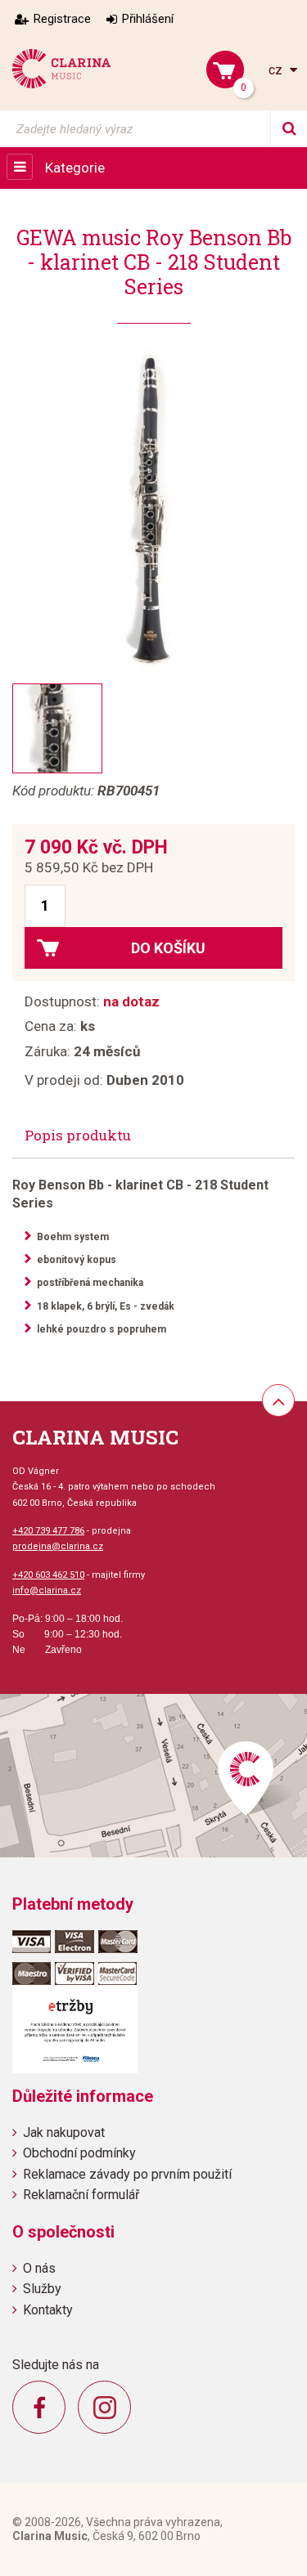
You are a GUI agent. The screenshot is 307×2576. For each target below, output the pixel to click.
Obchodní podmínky (79, 2153)
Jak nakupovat (64, 2132)
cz (277, 70)
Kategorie (75, 168)
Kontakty (48, 2310)
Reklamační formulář (81, 2195)
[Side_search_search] (289, 129)
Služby (42, 2289)
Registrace (62, 19)
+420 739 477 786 (48, 1531)
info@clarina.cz (47, 1590)
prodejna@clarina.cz (58, 1546)
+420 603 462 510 (48, 1575)
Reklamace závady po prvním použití (127, 2174)
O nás (39, 2268)
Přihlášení (148, 19)
